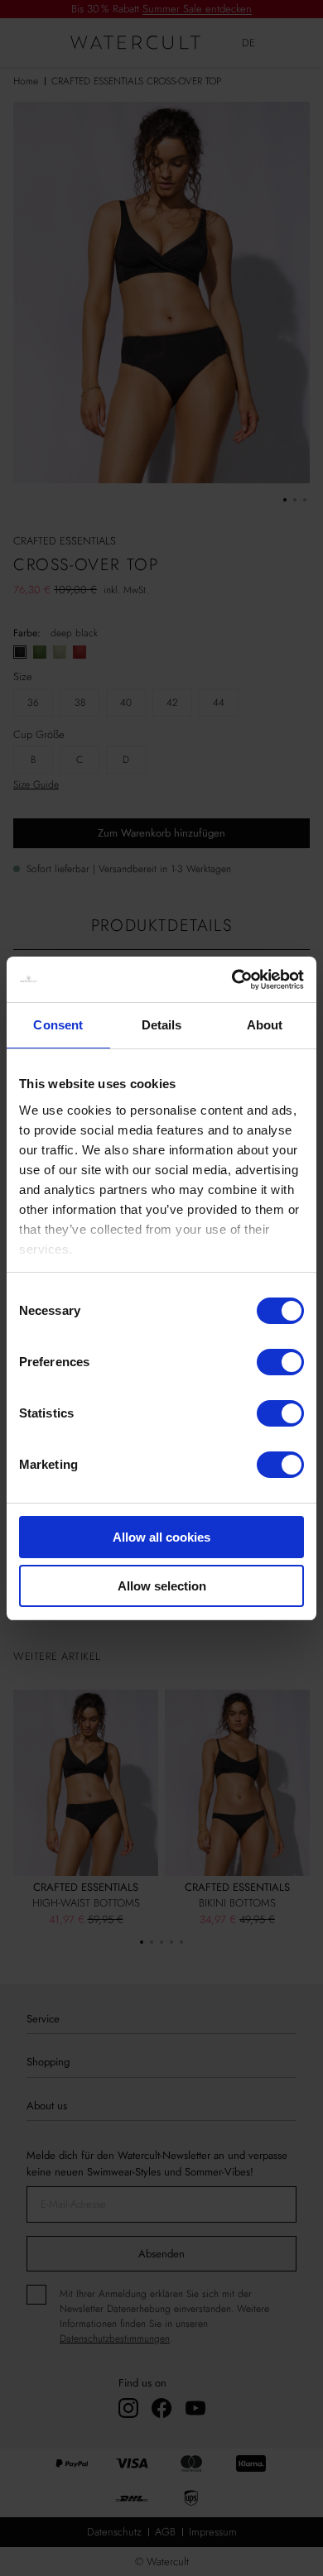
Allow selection (162, 1586)
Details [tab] (162, 1025)
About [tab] (265, 1025)
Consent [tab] (58, 1025)
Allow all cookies (161, 1537)
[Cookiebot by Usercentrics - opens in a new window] (232, 980)
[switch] (280, 1362)
